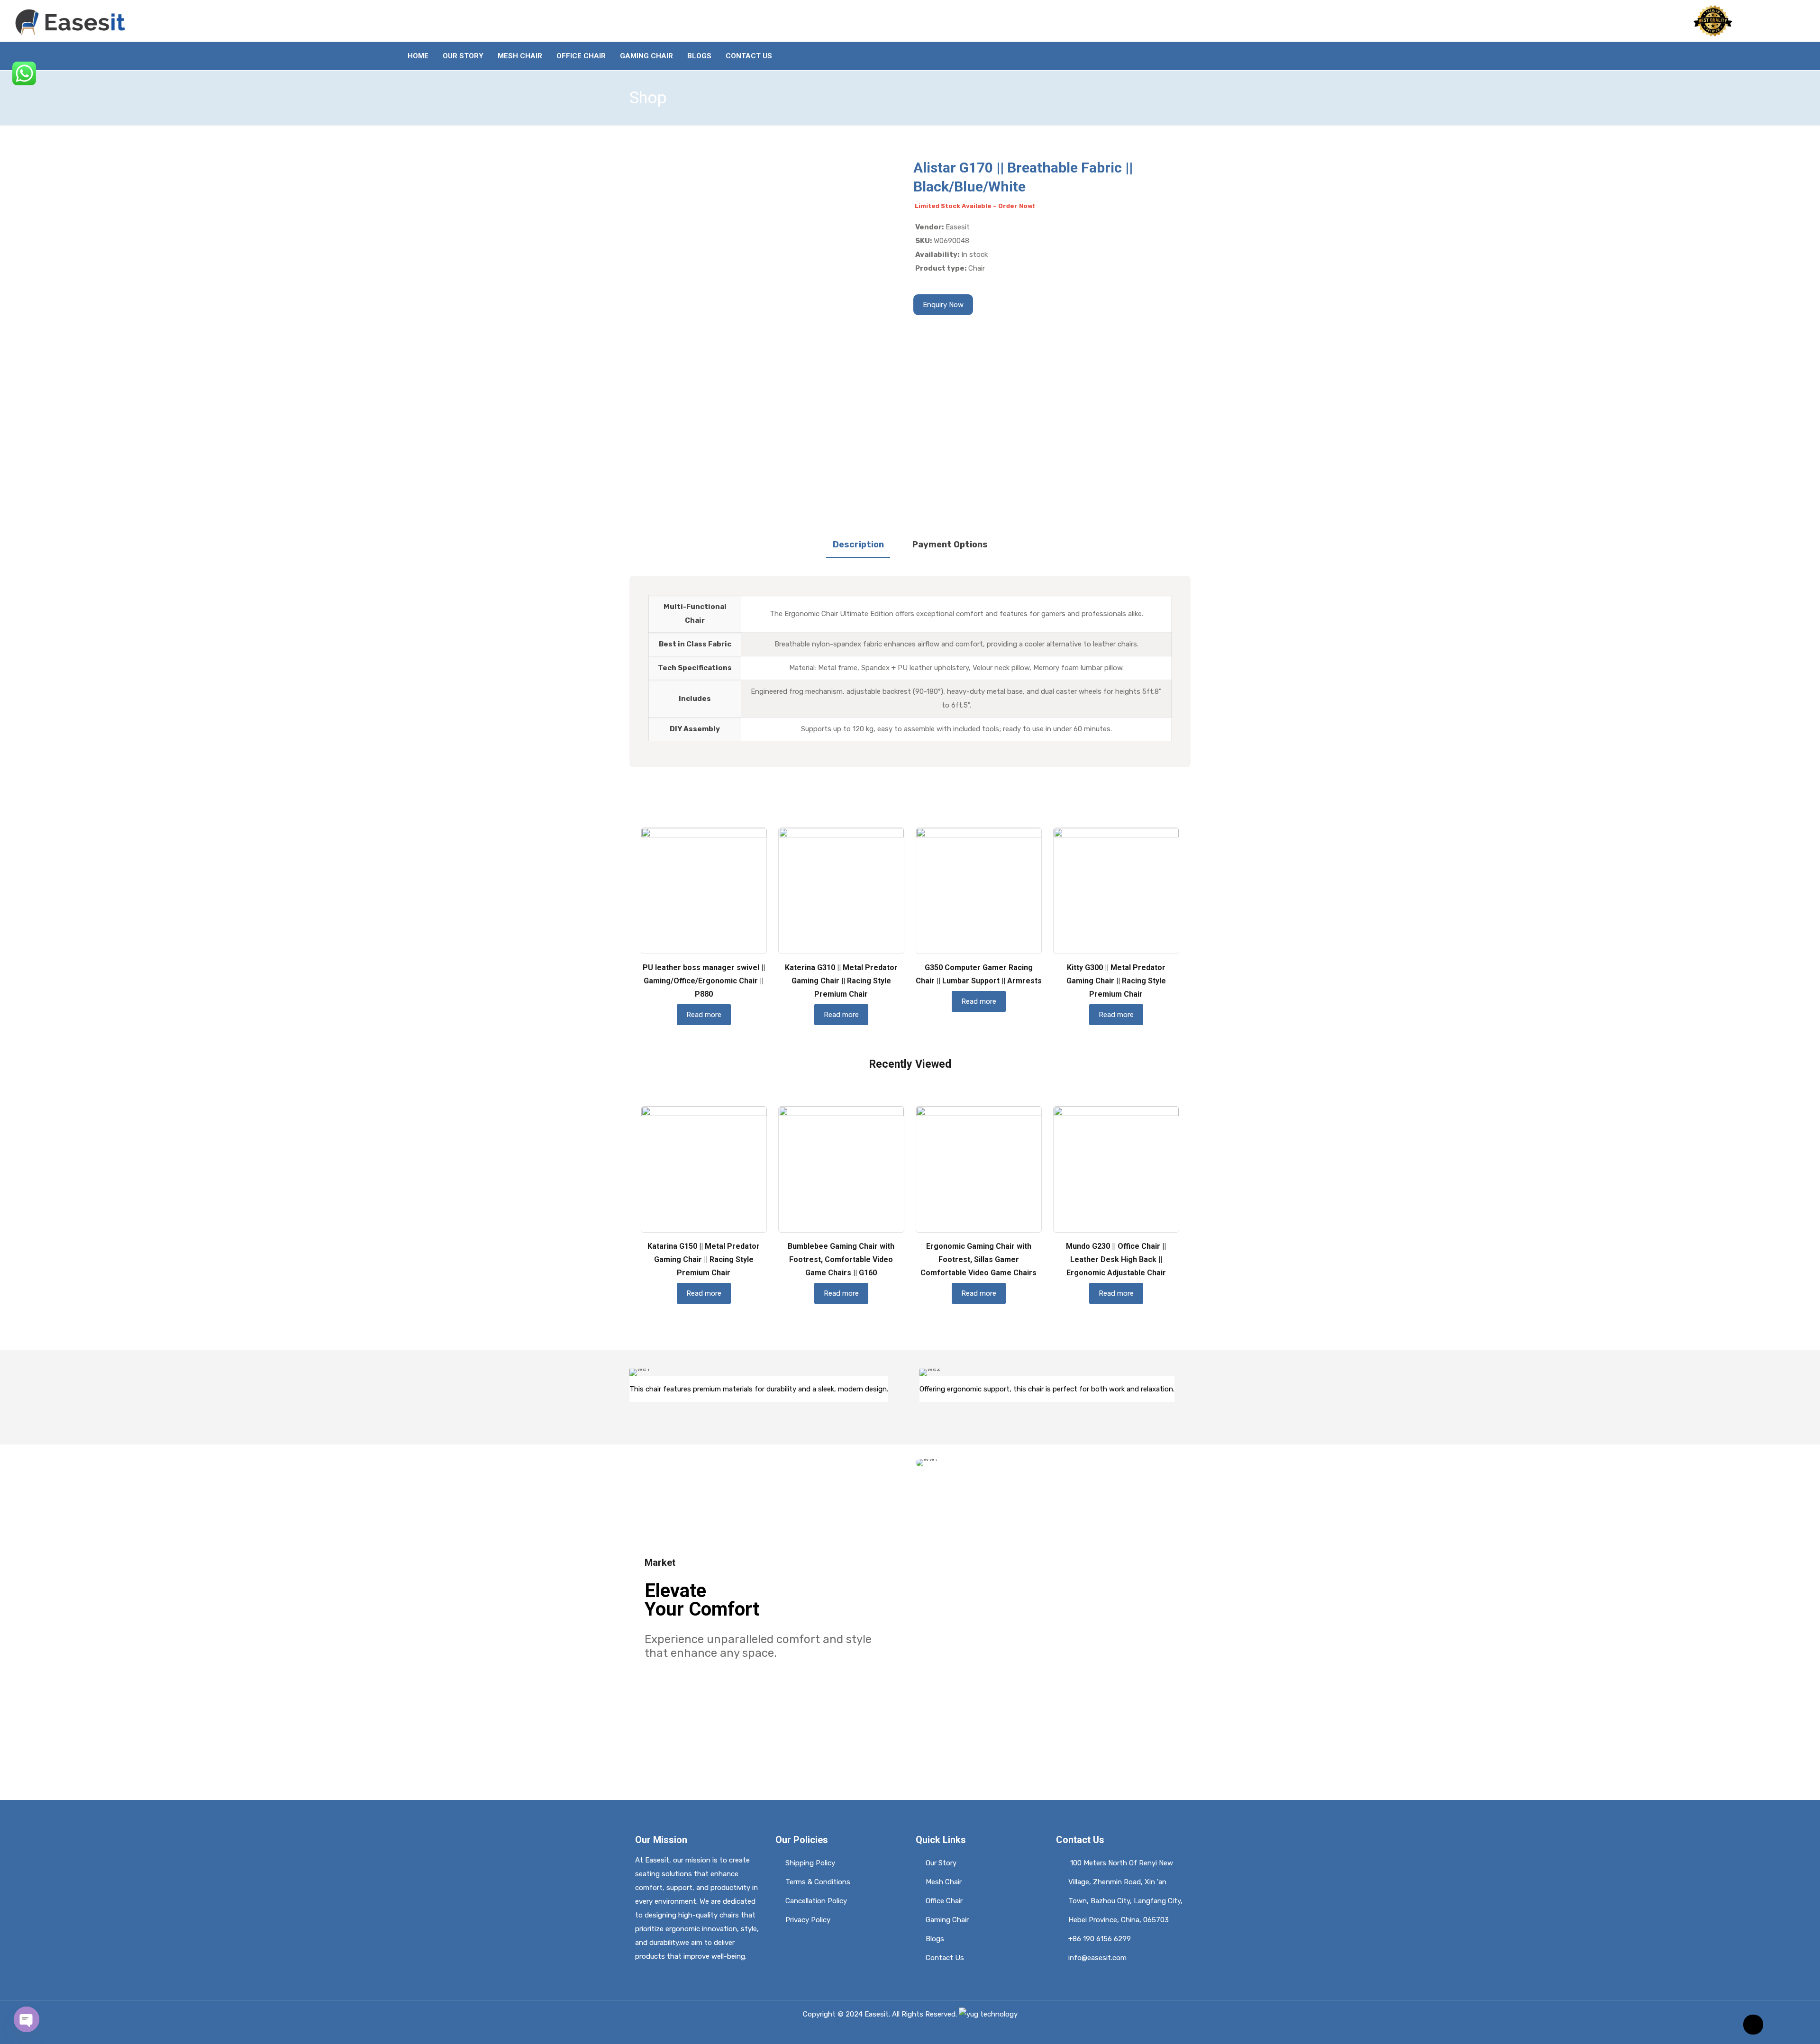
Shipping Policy (810, 1863)
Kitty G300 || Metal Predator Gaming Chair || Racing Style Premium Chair (1116, 981)
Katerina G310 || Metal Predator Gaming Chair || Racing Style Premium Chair (841, 981)
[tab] (858, 545)
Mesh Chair (944, 1882)
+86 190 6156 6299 (1100, 1939)
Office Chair (944, 1901)
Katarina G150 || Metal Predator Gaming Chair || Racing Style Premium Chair (704, 1259)
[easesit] (72, 21)
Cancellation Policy (816, 1901)
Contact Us (945, 1958)
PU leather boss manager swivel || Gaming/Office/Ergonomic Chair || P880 (704, 981)
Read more (704, 1015)
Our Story (941, 1863)
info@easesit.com (1097, 1958)
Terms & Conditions (818, 1882)
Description (858, 545)
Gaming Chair (947, 1920)
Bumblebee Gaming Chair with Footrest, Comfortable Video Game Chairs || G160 (841, 1259)
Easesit (877, 2014)
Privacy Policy (808, 1920)
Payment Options (950, 545)
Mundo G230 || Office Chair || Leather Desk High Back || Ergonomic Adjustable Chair (1116, 1259)
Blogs (935, 1939)
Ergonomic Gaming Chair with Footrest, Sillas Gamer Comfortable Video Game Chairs (978, 1259)
